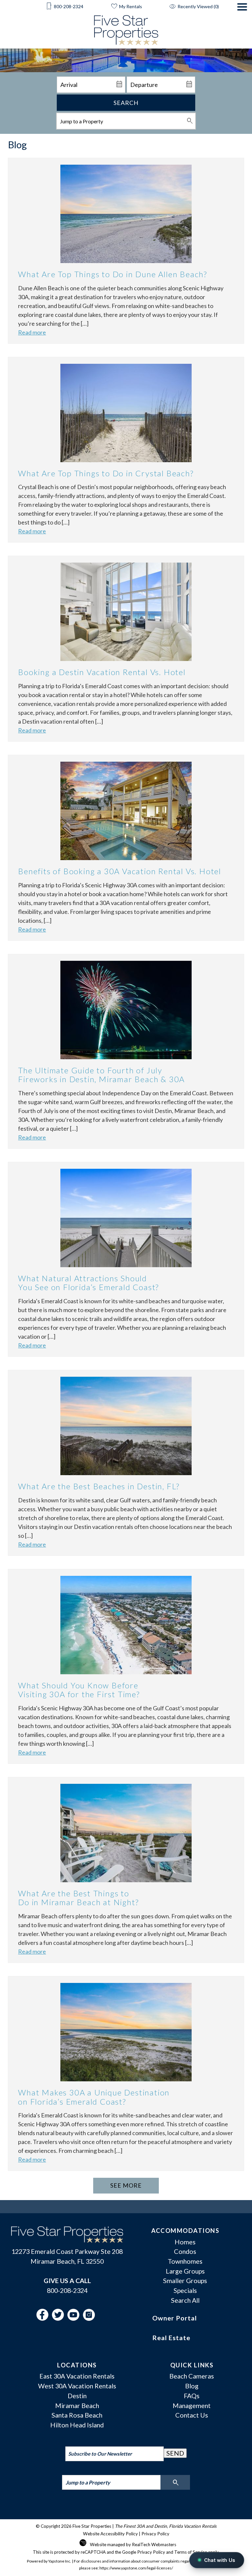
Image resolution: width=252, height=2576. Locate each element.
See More (126, 2185)
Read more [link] (32, 332)
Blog (192, 2386)
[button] (242, 26)
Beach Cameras (192, 2376)
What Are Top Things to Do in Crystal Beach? (106, 473)
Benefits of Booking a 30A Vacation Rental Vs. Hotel (120, 871)
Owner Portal (175, 2318)
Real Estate (171, 2338)
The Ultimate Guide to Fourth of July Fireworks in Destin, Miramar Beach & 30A (101, 1075)
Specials (185, 2290)
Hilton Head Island (77, 2425)
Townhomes (185, 2261)
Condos (185, 2251)
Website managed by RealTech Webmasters (133, 2545)
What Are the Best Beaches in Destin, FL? (99, 1486)
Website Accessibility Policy (110, 2534)
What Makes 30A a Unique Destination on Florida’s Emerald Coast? (94, 2097)
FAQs (192, 2396)
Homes (185, 2242)
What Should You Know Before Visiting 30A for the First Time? (79, 1690)
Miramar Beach (77, 2405)
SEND (175, 2453)
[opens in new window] (44, 2318)
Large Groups (185, 2271)
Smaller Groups (185, 2280)
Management (192, 2405)
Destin (77, 2396)
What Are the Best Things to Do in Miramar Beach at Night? (78, 1898)
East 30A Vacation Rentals (77, 2376)
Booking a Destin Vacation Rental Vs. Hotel (102, 672)
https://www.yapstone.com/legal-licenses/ (136, 2568)
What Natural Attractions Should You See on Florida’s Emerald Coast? (88, 1283)
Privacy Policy (155, 2534)
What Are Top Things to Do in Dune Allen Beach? (113, 274)
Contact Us (192, 2415)
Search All (185, 2300)
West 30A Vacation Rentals (77, 2386)
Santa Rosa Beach (77, 2415)
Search (126, 103)
